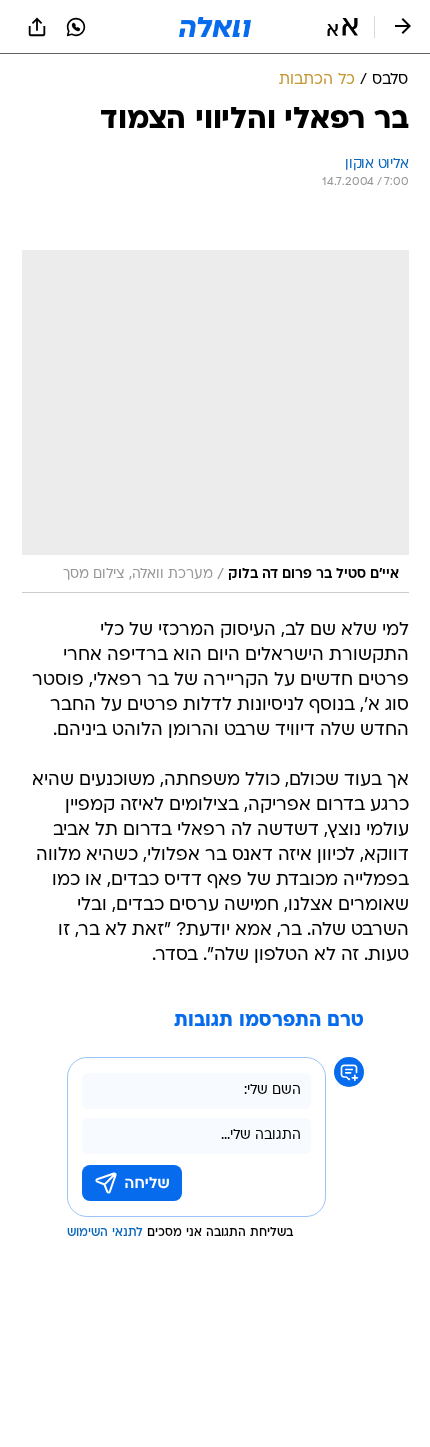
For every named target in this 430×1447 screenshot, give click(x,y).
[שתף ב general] (37, 27)
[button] (342, 27)
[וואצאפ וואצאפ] (76, 27)
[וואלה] (215, 27)
